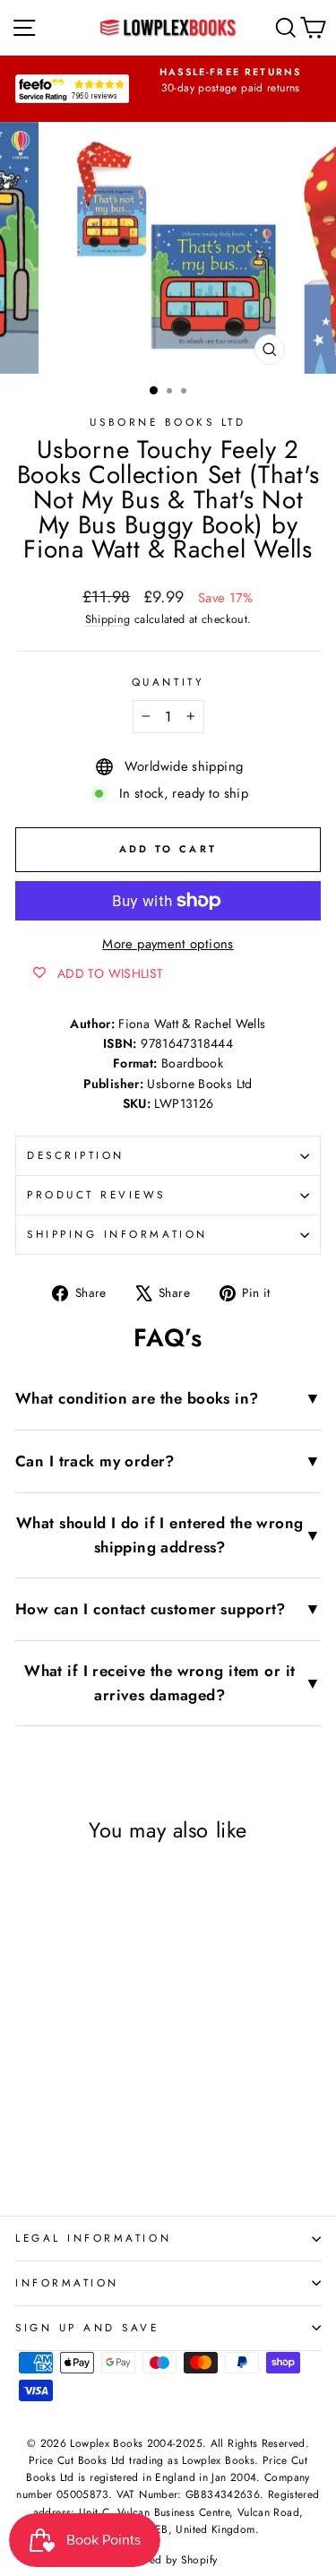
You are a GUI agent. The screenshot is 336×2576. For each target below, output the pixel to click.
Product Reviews (96, 1194)
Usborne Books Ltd (168, 422)
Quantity (168, 682)
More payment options (168, 944)
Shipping (108, 619)
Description (76, 1155)
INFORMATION (67, 2282)
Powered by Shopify (168, 2560)
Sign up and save (87, 2327)
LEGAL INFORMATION (93, 2238)
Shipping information (117, 1234)
